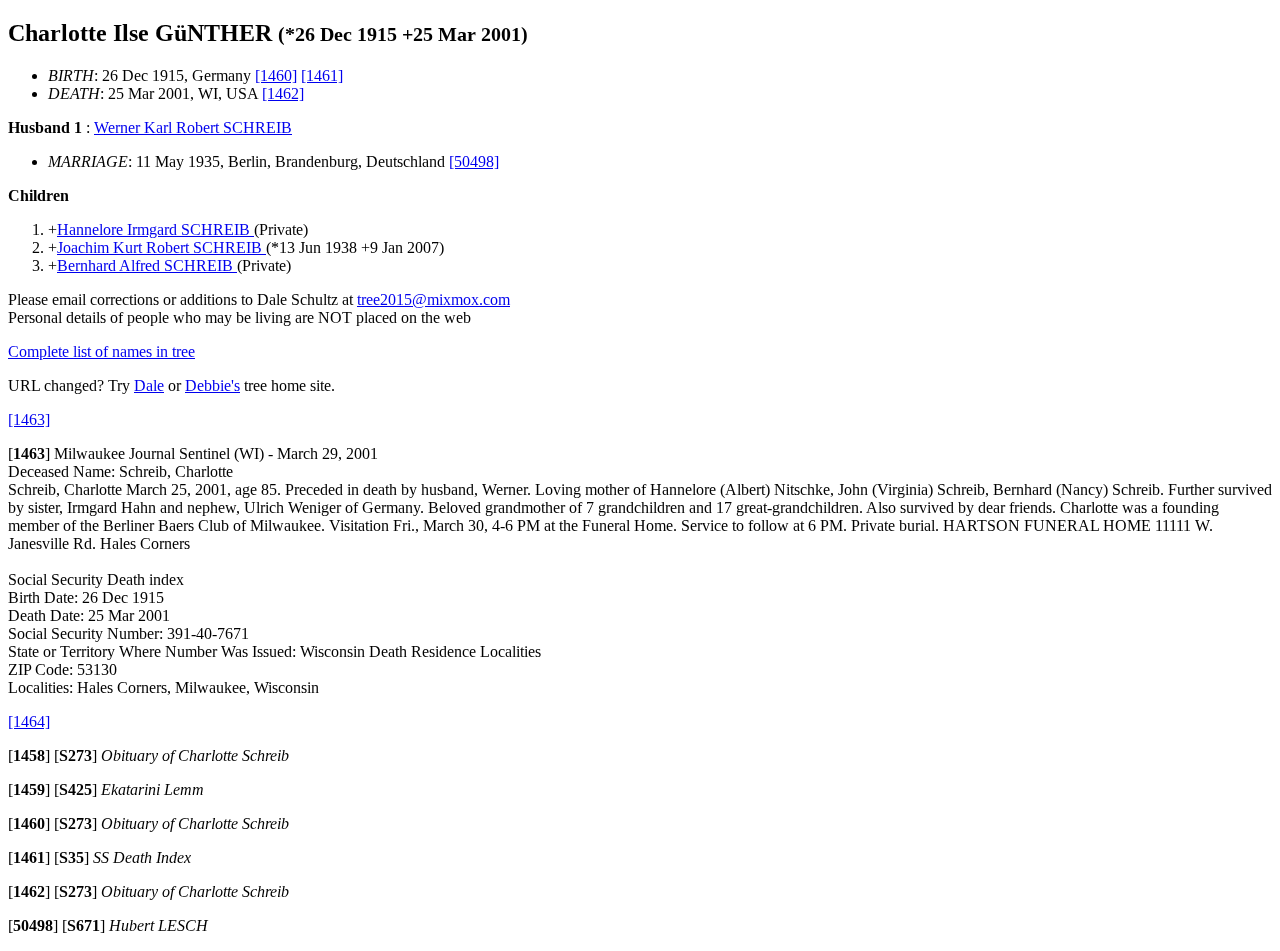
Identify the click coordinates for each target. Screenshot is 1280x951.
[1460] (276, 75)
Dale (149, 385)
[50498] (474, 161)
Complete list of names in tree (101, 351)
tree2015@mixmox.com (433, 299)
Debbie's (212, 385)
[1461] (322, 75)
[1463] (29, 419)
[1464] (29, 721)
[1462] (283, 93)
